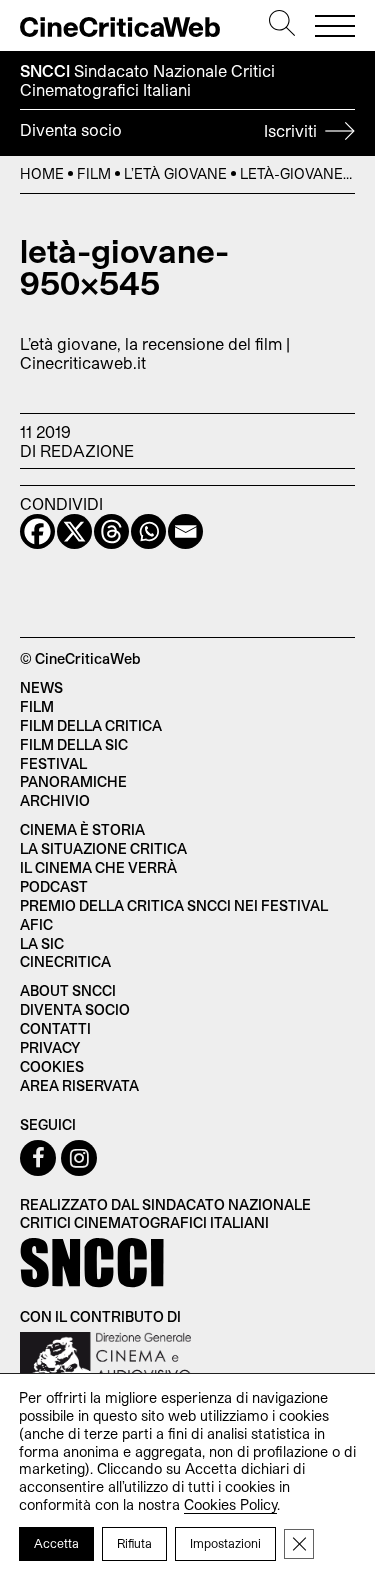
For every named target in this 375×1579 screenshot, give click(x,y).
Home (42, 173)
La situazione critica (103, 848)
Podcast (54, 886)
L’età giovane (175, 173)
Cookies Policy (230, 1504)
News (41, 687)
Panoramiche (73, 781)
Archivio (55, 800)
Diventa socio (170, 130)
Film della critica (91, 725)
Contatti (55, 1028)
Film (94, 173)
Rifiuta (134, 1543)
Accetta (56, 1543)
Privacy (50, 1047)
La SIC (42, 943)
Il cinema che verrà (98, 867)
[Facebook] (37, 531)
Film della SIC (74, 744)
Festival (53, 763)
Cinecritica (65, 961)
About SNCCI (68, 990)
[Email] (185, 531)
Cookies (52, 1066)
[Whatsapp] (148, 531)
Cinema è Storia (82, 829)
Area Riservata (79, 1085)
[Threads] (111, 531)
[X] (74, 531)
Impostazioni (225, 1543)
